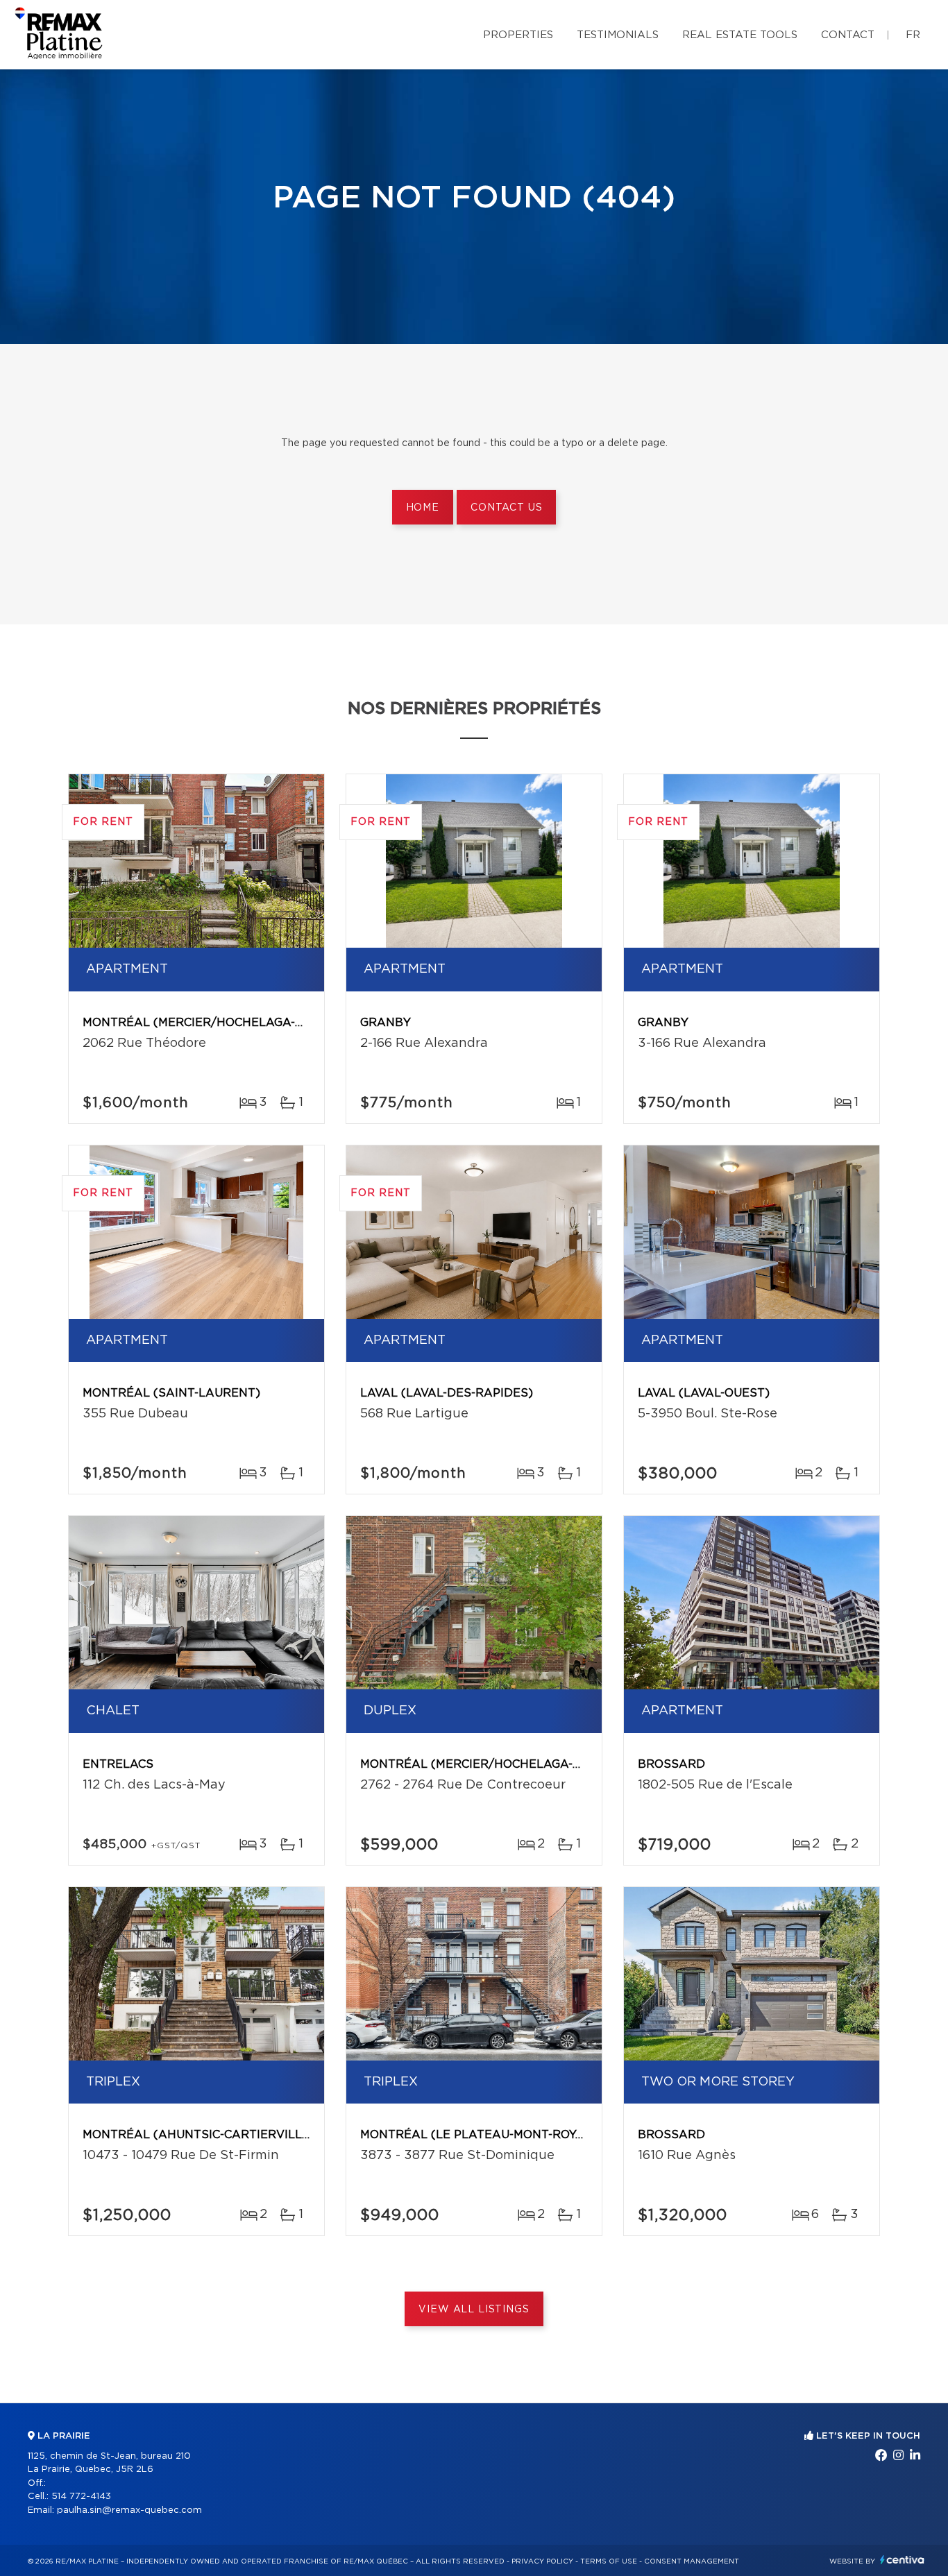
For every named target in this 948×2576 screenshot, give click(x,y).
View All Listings (474, 2310)
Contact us (506, 508)
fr (913, 35)
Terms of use (609, 2561)
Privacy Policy (542, 2561)
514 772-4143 (81, 2497)
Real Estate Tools (740, 35)
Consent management (692, 2561)
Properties (518, 35)
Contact (848, 35)
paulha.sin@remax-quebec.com (129, 2510)
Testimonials (618, 35)
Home (423, 508)
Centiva (902, 2560)
